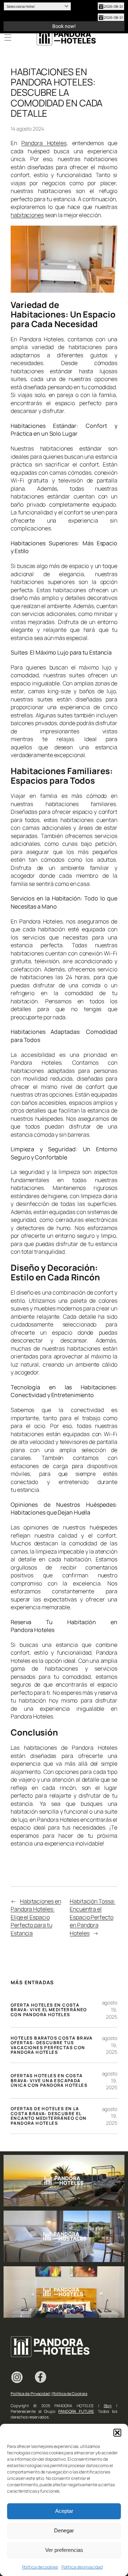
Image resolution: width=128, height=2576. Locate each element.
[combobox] (37, 6)
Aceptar (64, 2511)
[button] (117, 2433)
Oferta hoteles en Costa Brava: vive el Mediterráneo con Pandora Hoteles (49, 2010)
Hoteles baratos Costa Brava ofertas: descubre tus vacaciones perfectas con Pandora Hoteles (52, 2045)
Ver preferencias (64, 2550)
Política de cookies (40, 2567)
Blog (108, 2406)
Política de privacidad (82, 2567)
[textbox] (33, 6)
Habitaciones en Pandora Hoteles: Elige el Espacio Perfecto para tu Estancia (36, 1917)
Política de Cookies (70, 2393)
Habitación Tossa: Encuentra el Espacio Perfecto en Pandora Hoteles (92, 1917)
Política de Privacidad (30, 2393)
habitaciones (27, 215)
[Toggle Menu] (8, 38)
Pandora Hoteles (44, 143)
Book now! (64, 26)
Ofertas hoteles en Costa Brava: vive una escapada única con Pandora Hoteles (49, 2081)
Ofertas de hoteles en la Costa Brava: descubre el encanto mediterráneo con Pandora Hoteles (49, 2116)
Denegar (64, 2530)
